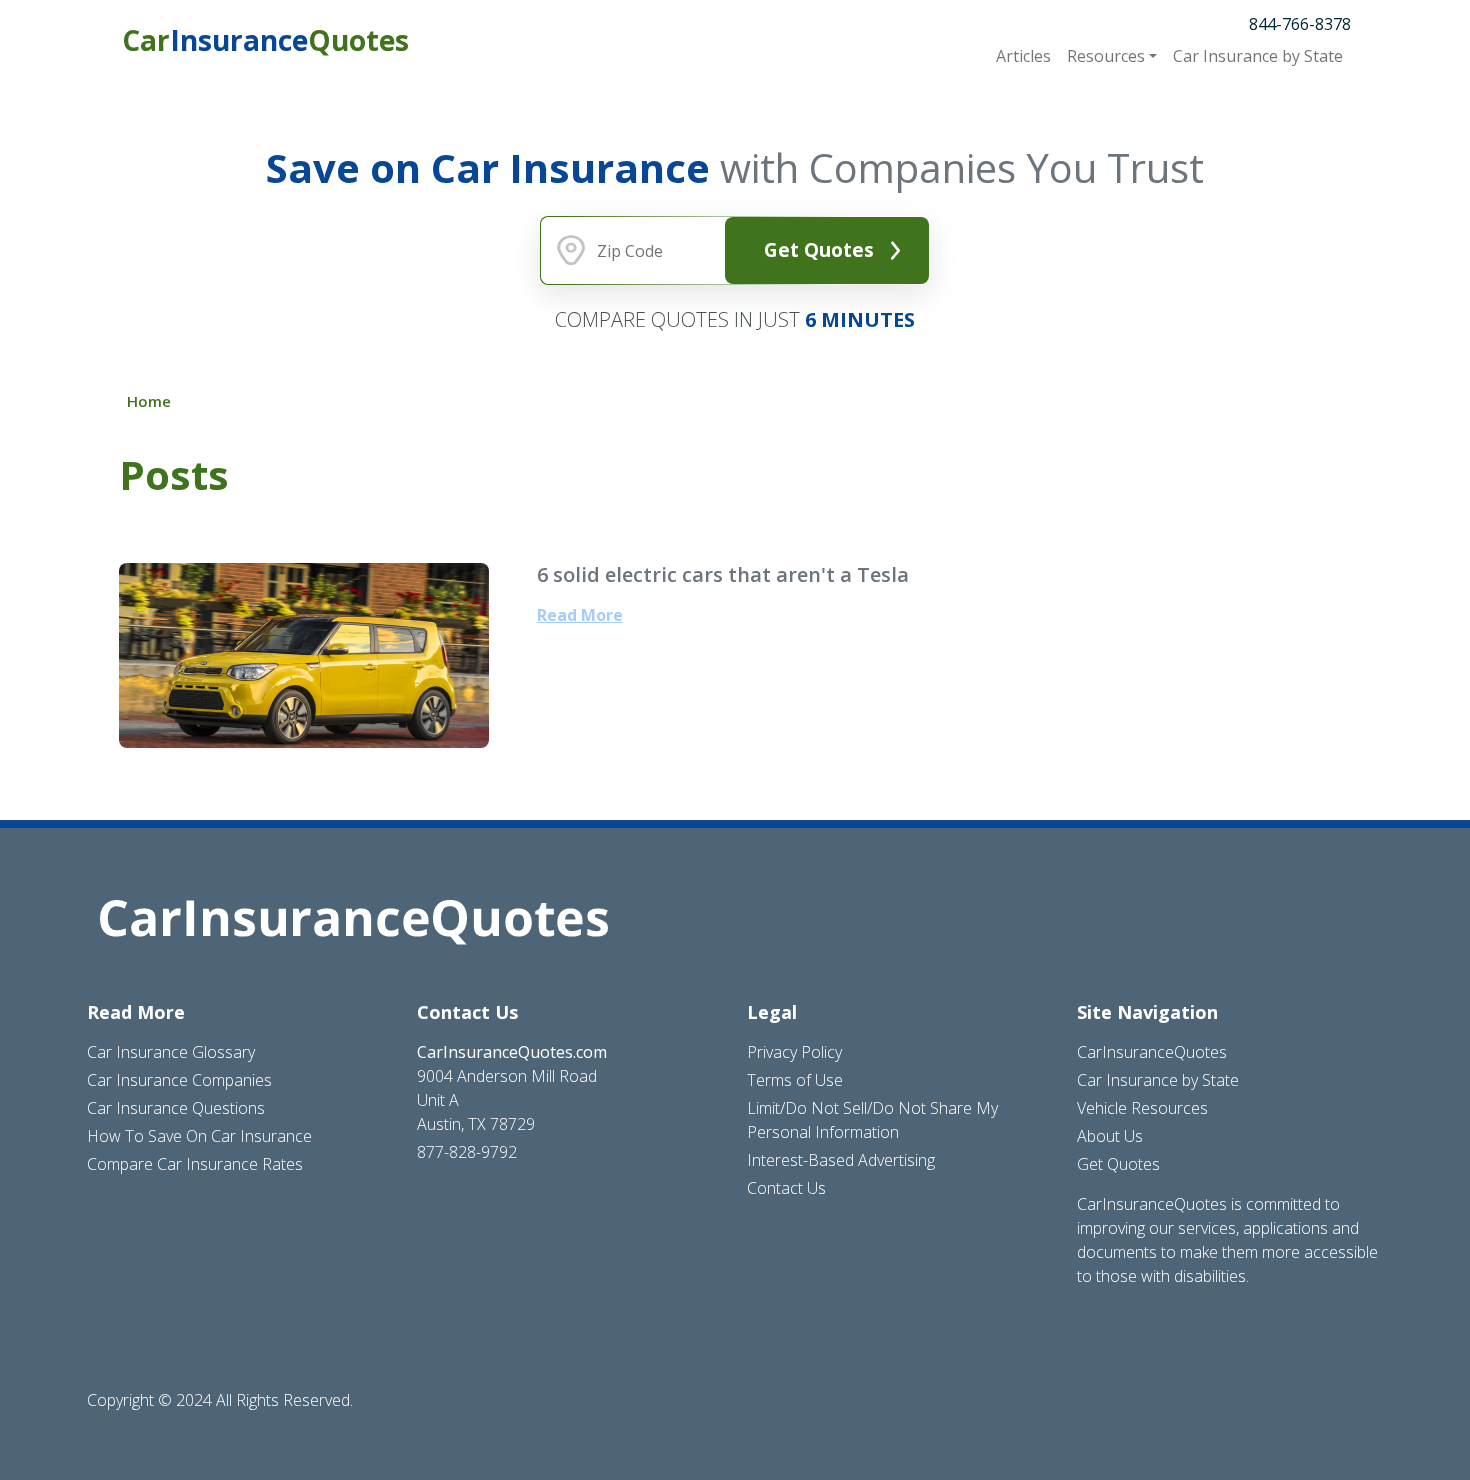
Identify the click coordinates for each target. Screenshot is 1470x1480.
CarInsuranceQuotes (1152, 1052)
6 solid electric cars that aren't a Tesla (723, 574)
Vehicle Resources (1142, 1108)
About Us (1110, 1136)
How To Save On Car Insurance (199, 1136)
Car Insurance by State (1158, 1080)
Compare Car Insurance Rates (195, 1164)
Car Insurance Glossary (171, 1052)
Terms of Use (795, 1080)
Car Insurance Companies (179, 1080)
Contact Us (786, 1188)
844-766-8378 (1300, 24)
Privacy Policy (794, 1052)
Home (149, 401)
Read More (580, 615)
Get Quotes (819, 249)
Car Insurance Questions (176, 1108)
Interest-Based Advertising (841, 1160)
